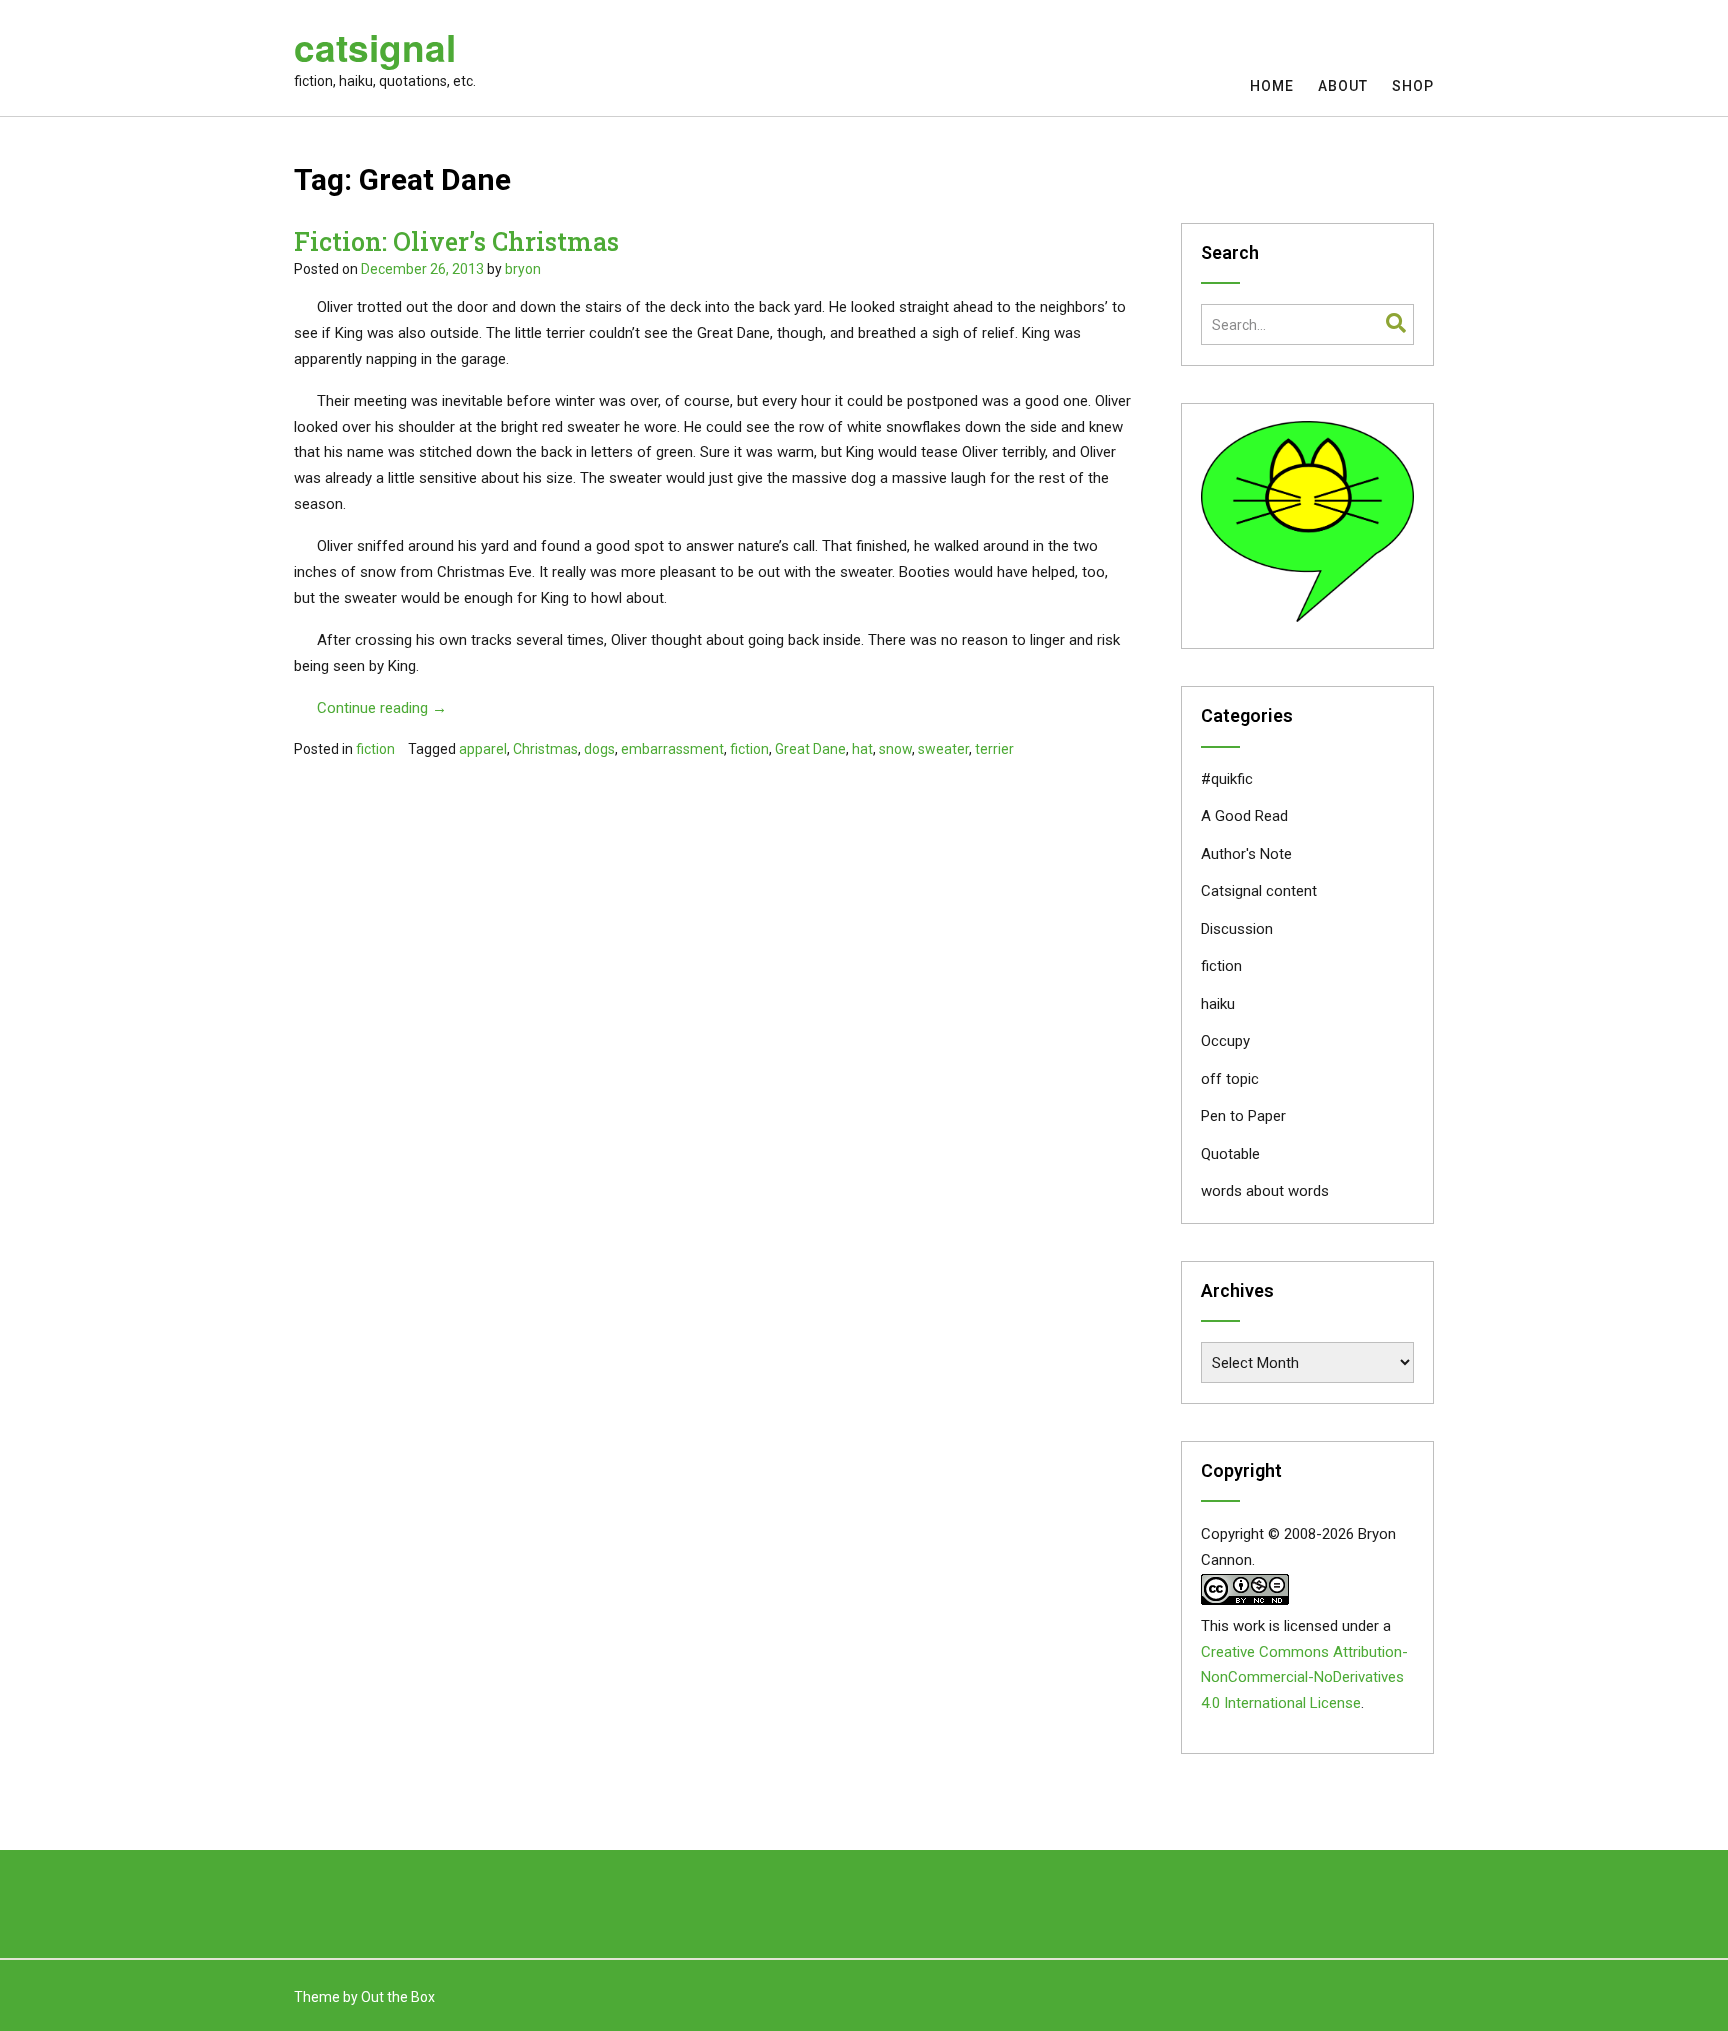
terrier (994, 749)
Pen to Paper (1243, 1116)
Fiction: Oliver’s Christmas (456, 241)
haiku (1218, 1004)
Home (1272, 86)
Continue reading (382, 708)
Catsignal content (1259, 891)
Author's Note (1246, 854)
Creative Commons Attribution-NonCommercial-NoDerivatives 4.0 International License (1304, 1678)
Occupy (1225, 1041)
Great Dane (810, 749)
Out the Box (398, 1997)
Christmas (545, 749)
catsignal (375, 47)
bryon (523, 269)
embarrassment (672, 749)
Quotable (1230, 1154)
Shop (1413, 86)
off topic (1230, 1079)
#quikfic (1227, 779)
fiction (375, 749)
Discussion (1237, 929)
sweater (943, 749)
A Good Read (1244, 816)
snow (895, 749)
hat (862, 749)
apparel (483, 749)
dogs (599, 749)
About (1343, 86)
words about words (1265, 1191)
